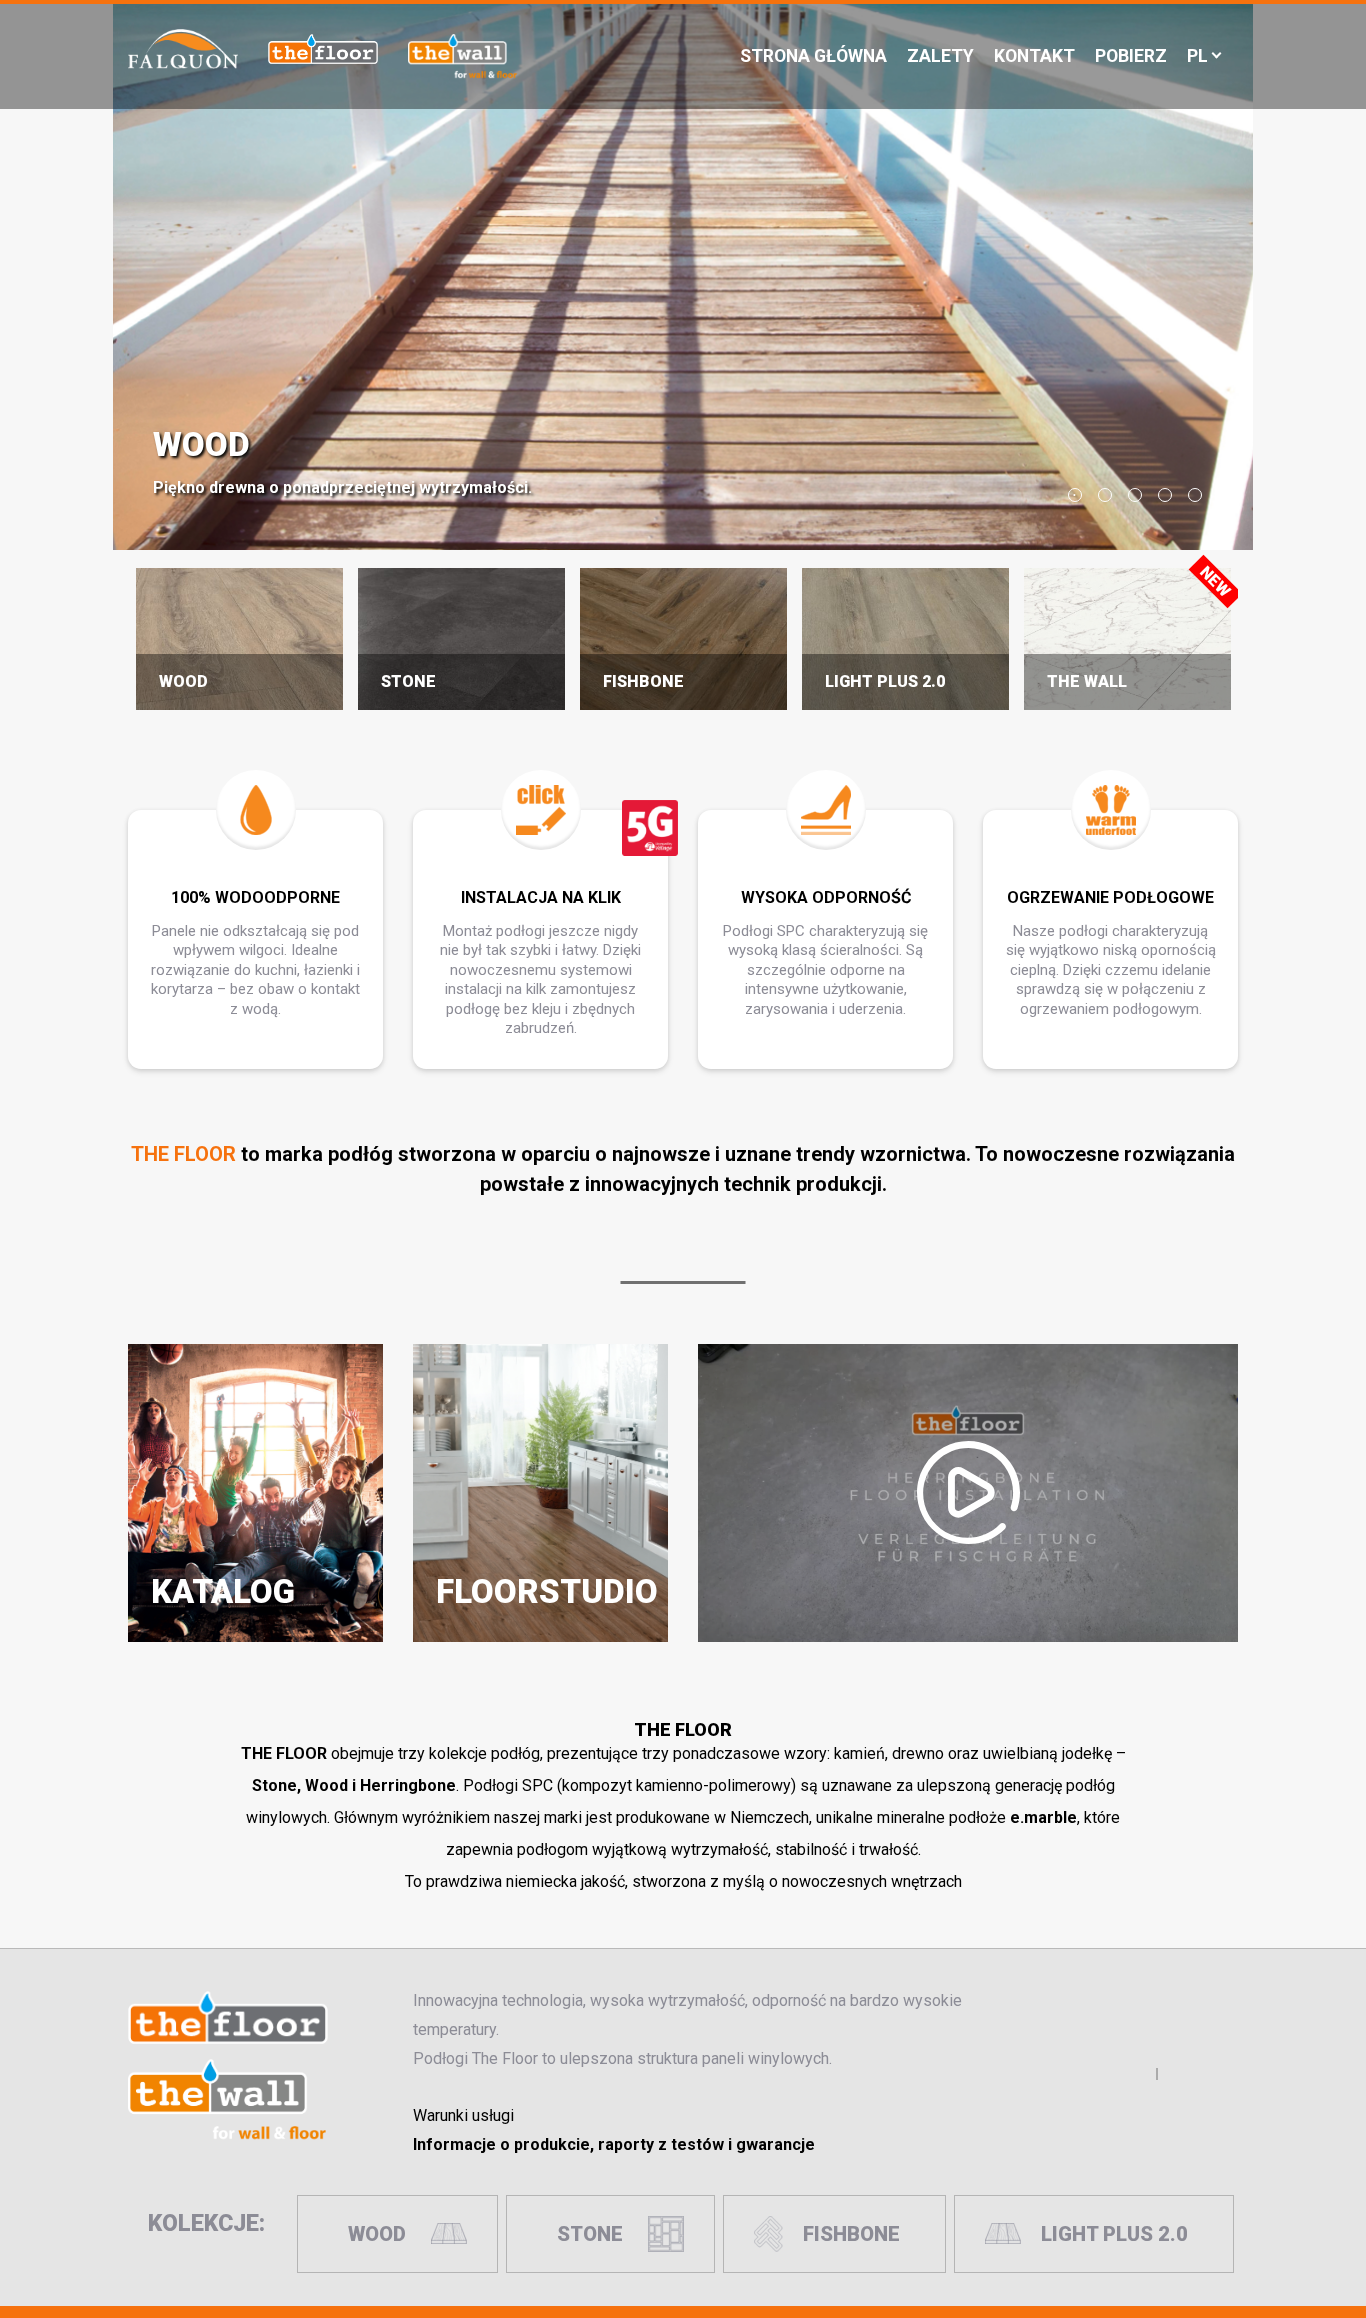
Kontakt (1034, 56)
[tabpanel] (683, 275)
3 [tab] (1135, 495)
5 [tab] (1195, 495)
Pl (1197, 56)
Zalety (940, 56)
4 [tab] (1165, 495)
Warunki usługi (463, 2115)
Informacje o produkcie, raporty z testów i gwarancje (614, 2144)
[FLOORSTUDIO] (540, 1633)
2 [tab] (1105, 495)
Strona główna (813, 56)
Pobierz (1131, 56)
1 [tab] (1075, 495)
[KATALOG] (255, 1633)
